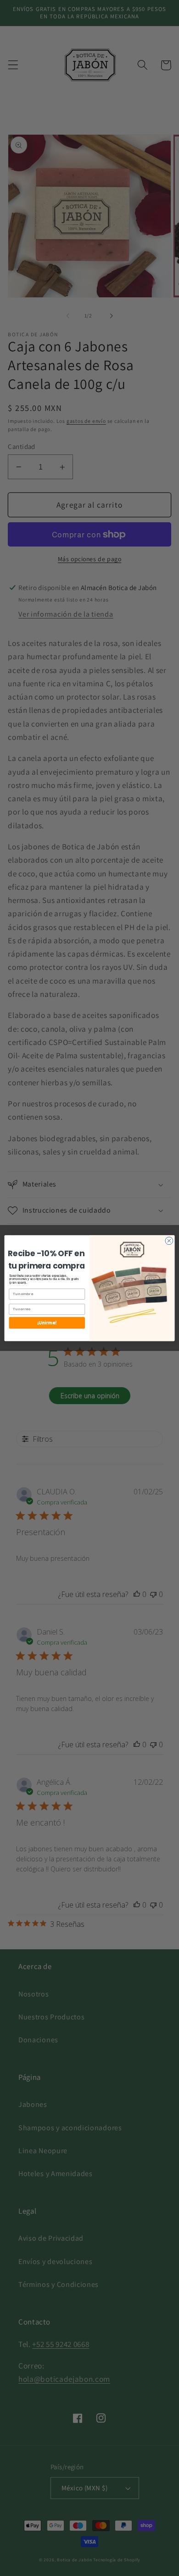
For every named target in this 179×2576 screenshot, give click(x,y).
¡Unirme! (47, 1322)
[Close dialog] (169, 1241)
